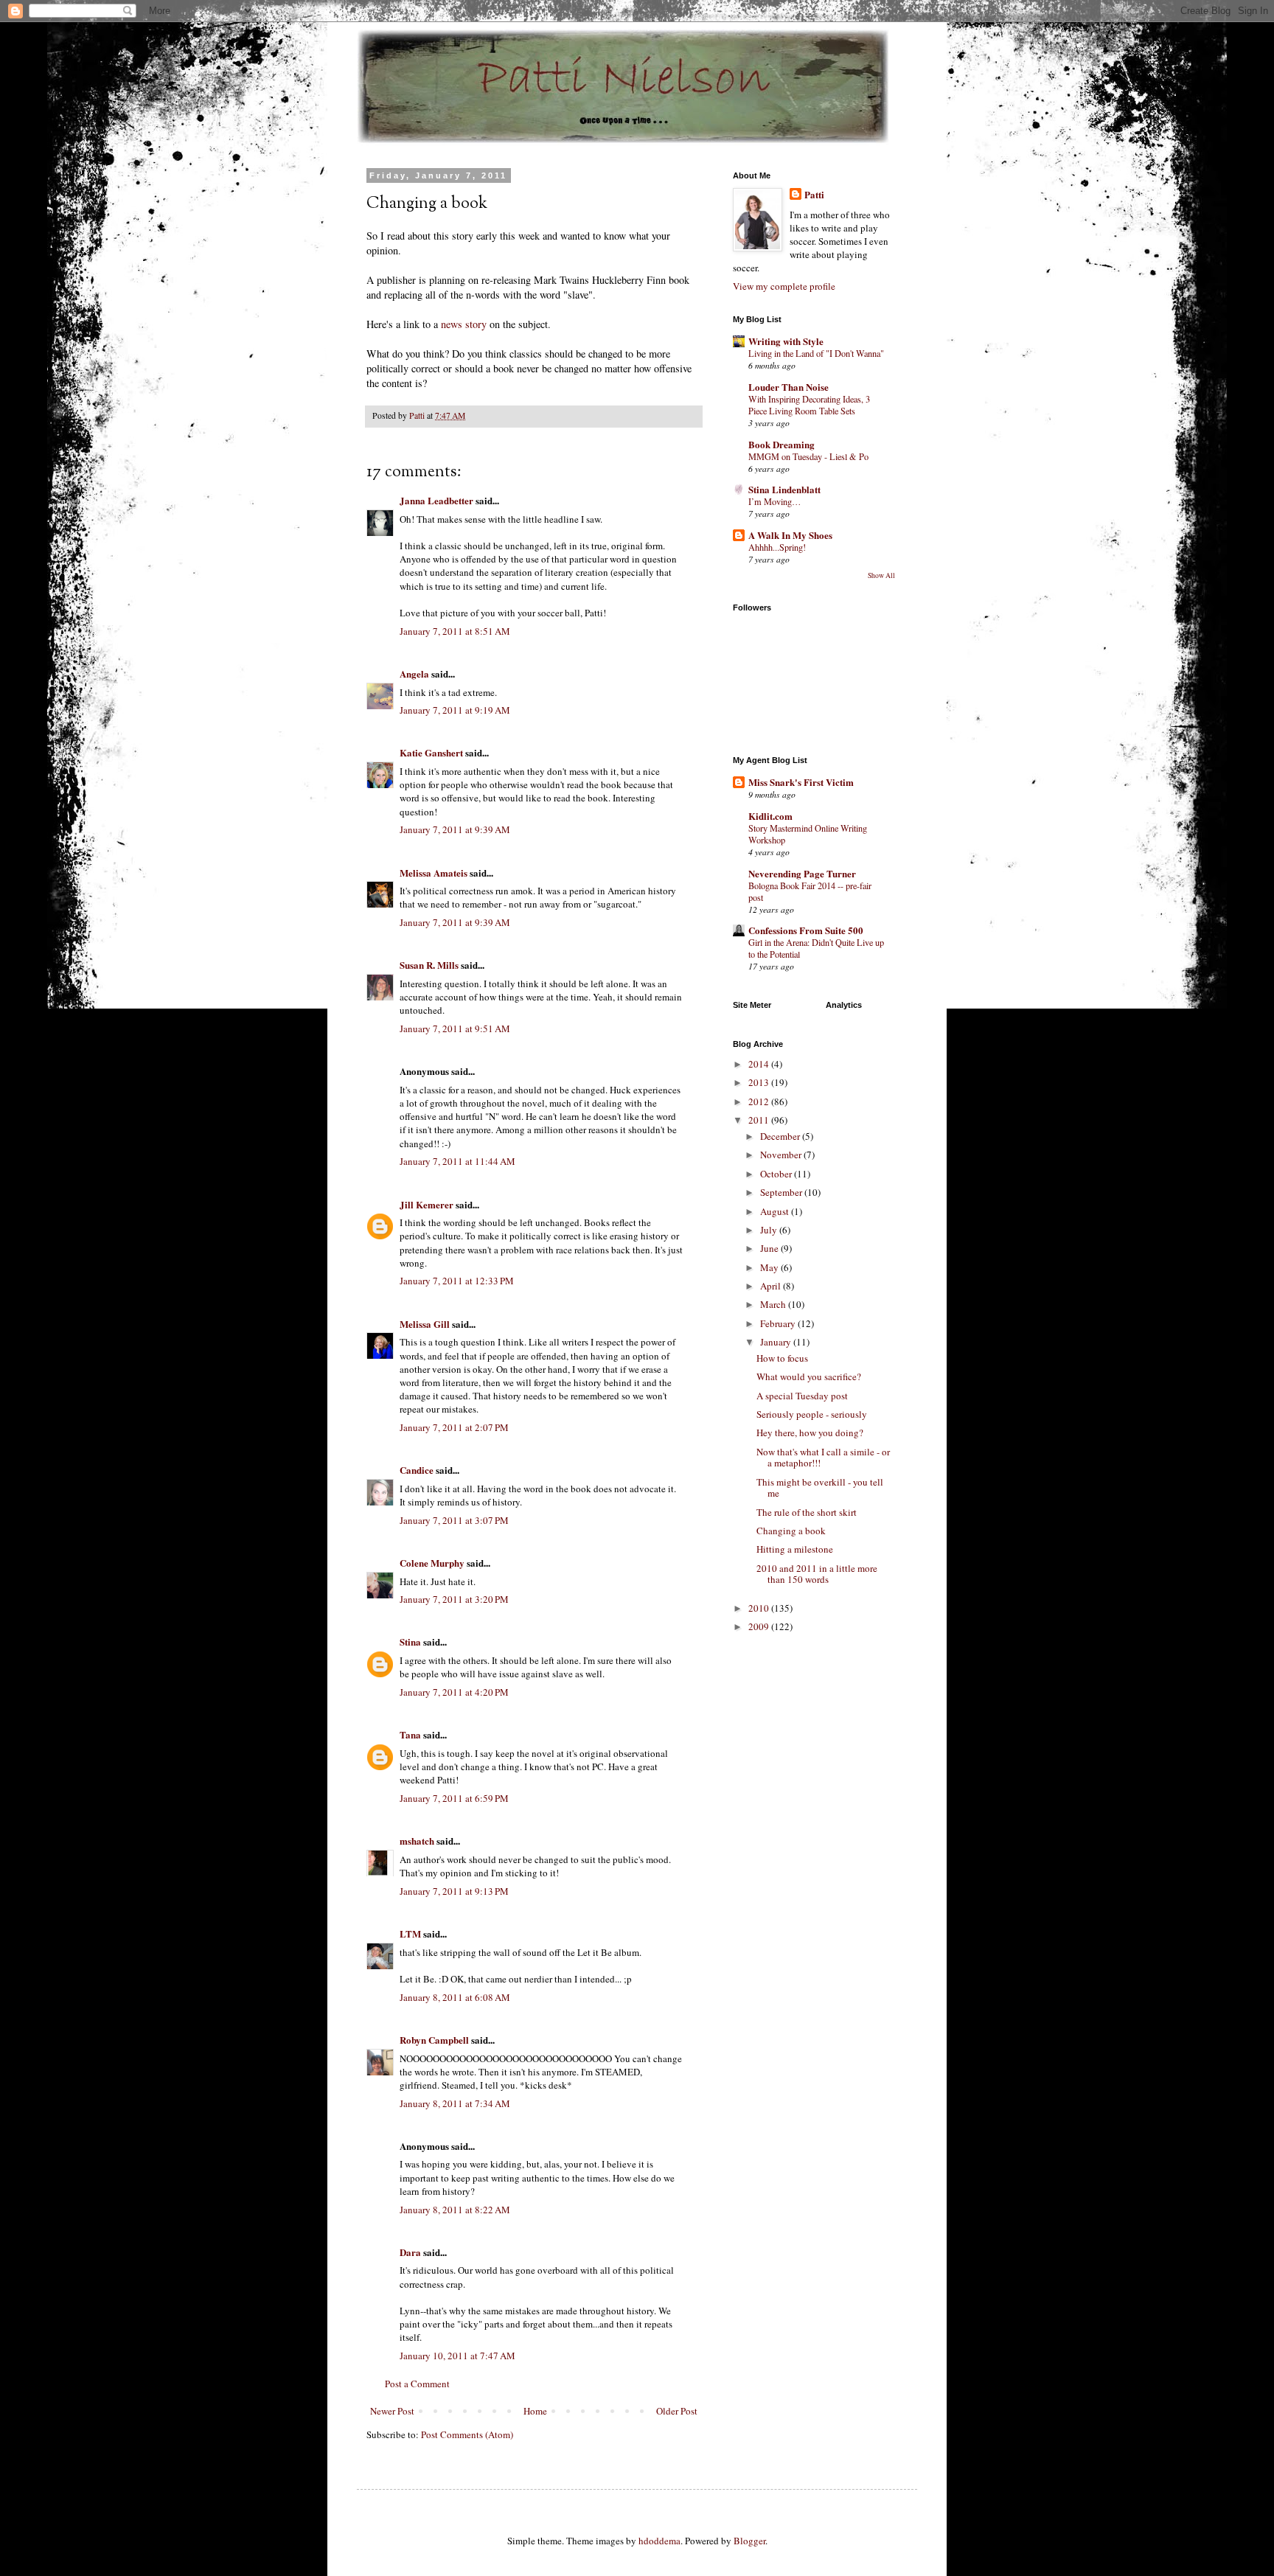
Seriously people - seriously (812, 1414)
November (782, 1155)
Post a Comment (417, 2384)
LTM (410, 1933)
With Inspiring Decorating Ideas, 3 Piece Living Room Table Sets (809, 405)
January (777, 1342)
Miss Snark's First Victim (801, 782)
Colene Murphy (432, 1563)
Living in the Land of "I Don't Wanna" (816, 353)
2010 (760, 1608)
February (779, 1323)
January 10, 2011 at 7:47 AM (457, 2356)
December (781, 1136)
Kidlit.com (770, 816)
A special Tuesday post (802, 1396)
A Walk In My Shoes (790, 535)
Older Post (677, 2411)
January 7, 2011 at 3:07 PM (454, 1520)
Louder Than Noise (789, 387)
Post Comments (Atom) (467, 2434)
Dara (410, 2252)
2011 (760, 1120)
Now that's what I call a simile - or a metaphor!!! (823, 1458)
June (770, 1248)
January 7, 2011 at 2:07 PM (454, 1427)
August (776, 1211)
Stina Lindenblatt (784, 489)
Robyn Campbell (434, 2040)
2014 (760, 1064)
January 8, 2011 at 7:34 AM (455, 2103)
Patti (814, 195)
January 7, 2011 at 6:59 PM (454, 1798)
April (772, 1286)
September (782, 1192)
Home (535, 2411)
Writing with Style (786, 341)
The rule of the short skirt (807, 1512)
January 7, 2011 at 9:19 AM (455, 710)
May (770, 1267)
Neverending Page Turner (802, 873)
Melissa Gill (425, 1324)
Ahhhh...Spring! (777, 547)
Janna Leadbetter (436, 500)
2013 (760, 1082)
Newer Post (392, 2411)
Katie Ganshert (431, 752)
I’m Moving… (775, 501)
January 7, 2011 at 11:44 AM (457, 1161)
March (774, 1304)
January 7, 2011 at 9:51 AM (455, 1028)
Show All (881, 575)
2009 (760, 1626)
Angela (414, 673)
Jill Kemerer (427, 1204)
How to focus (782, 1358)
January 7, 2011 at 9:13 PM (454, 1891)
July (770, 1230)
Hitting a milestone (795, 1549)
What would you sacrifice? (809, 1376)
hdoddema (659, 2541)
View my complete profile (784, 286)
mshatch (417, 1841)
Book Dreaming (782, 444)
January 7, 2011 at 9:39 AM (455, 829)
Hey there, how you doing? (810, 1433)
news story (465, 324)
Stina (410, 1642)
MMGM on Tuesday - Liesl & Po (808, 456)
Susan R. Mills (429, 965)
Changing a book (791, 1531)
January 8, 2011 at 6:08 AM (455, 1997)
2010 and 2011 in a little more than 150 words (817, 1574)
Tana (410, 1734)
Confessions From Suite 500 (806, 930)
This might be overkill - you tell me (820, 1488)
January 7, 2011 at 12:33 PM (457, 1281)
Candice (417, 1470)
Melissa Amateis (434, 873)
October (777, 1174)
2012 (760, 1101)
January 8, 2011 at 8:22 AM (455, 2210)
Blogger (749, 2541)
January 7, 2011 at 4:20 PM (454, 1692)
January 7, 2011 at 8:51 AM (455, 631)
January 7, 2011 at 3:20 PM (454, 1599)
